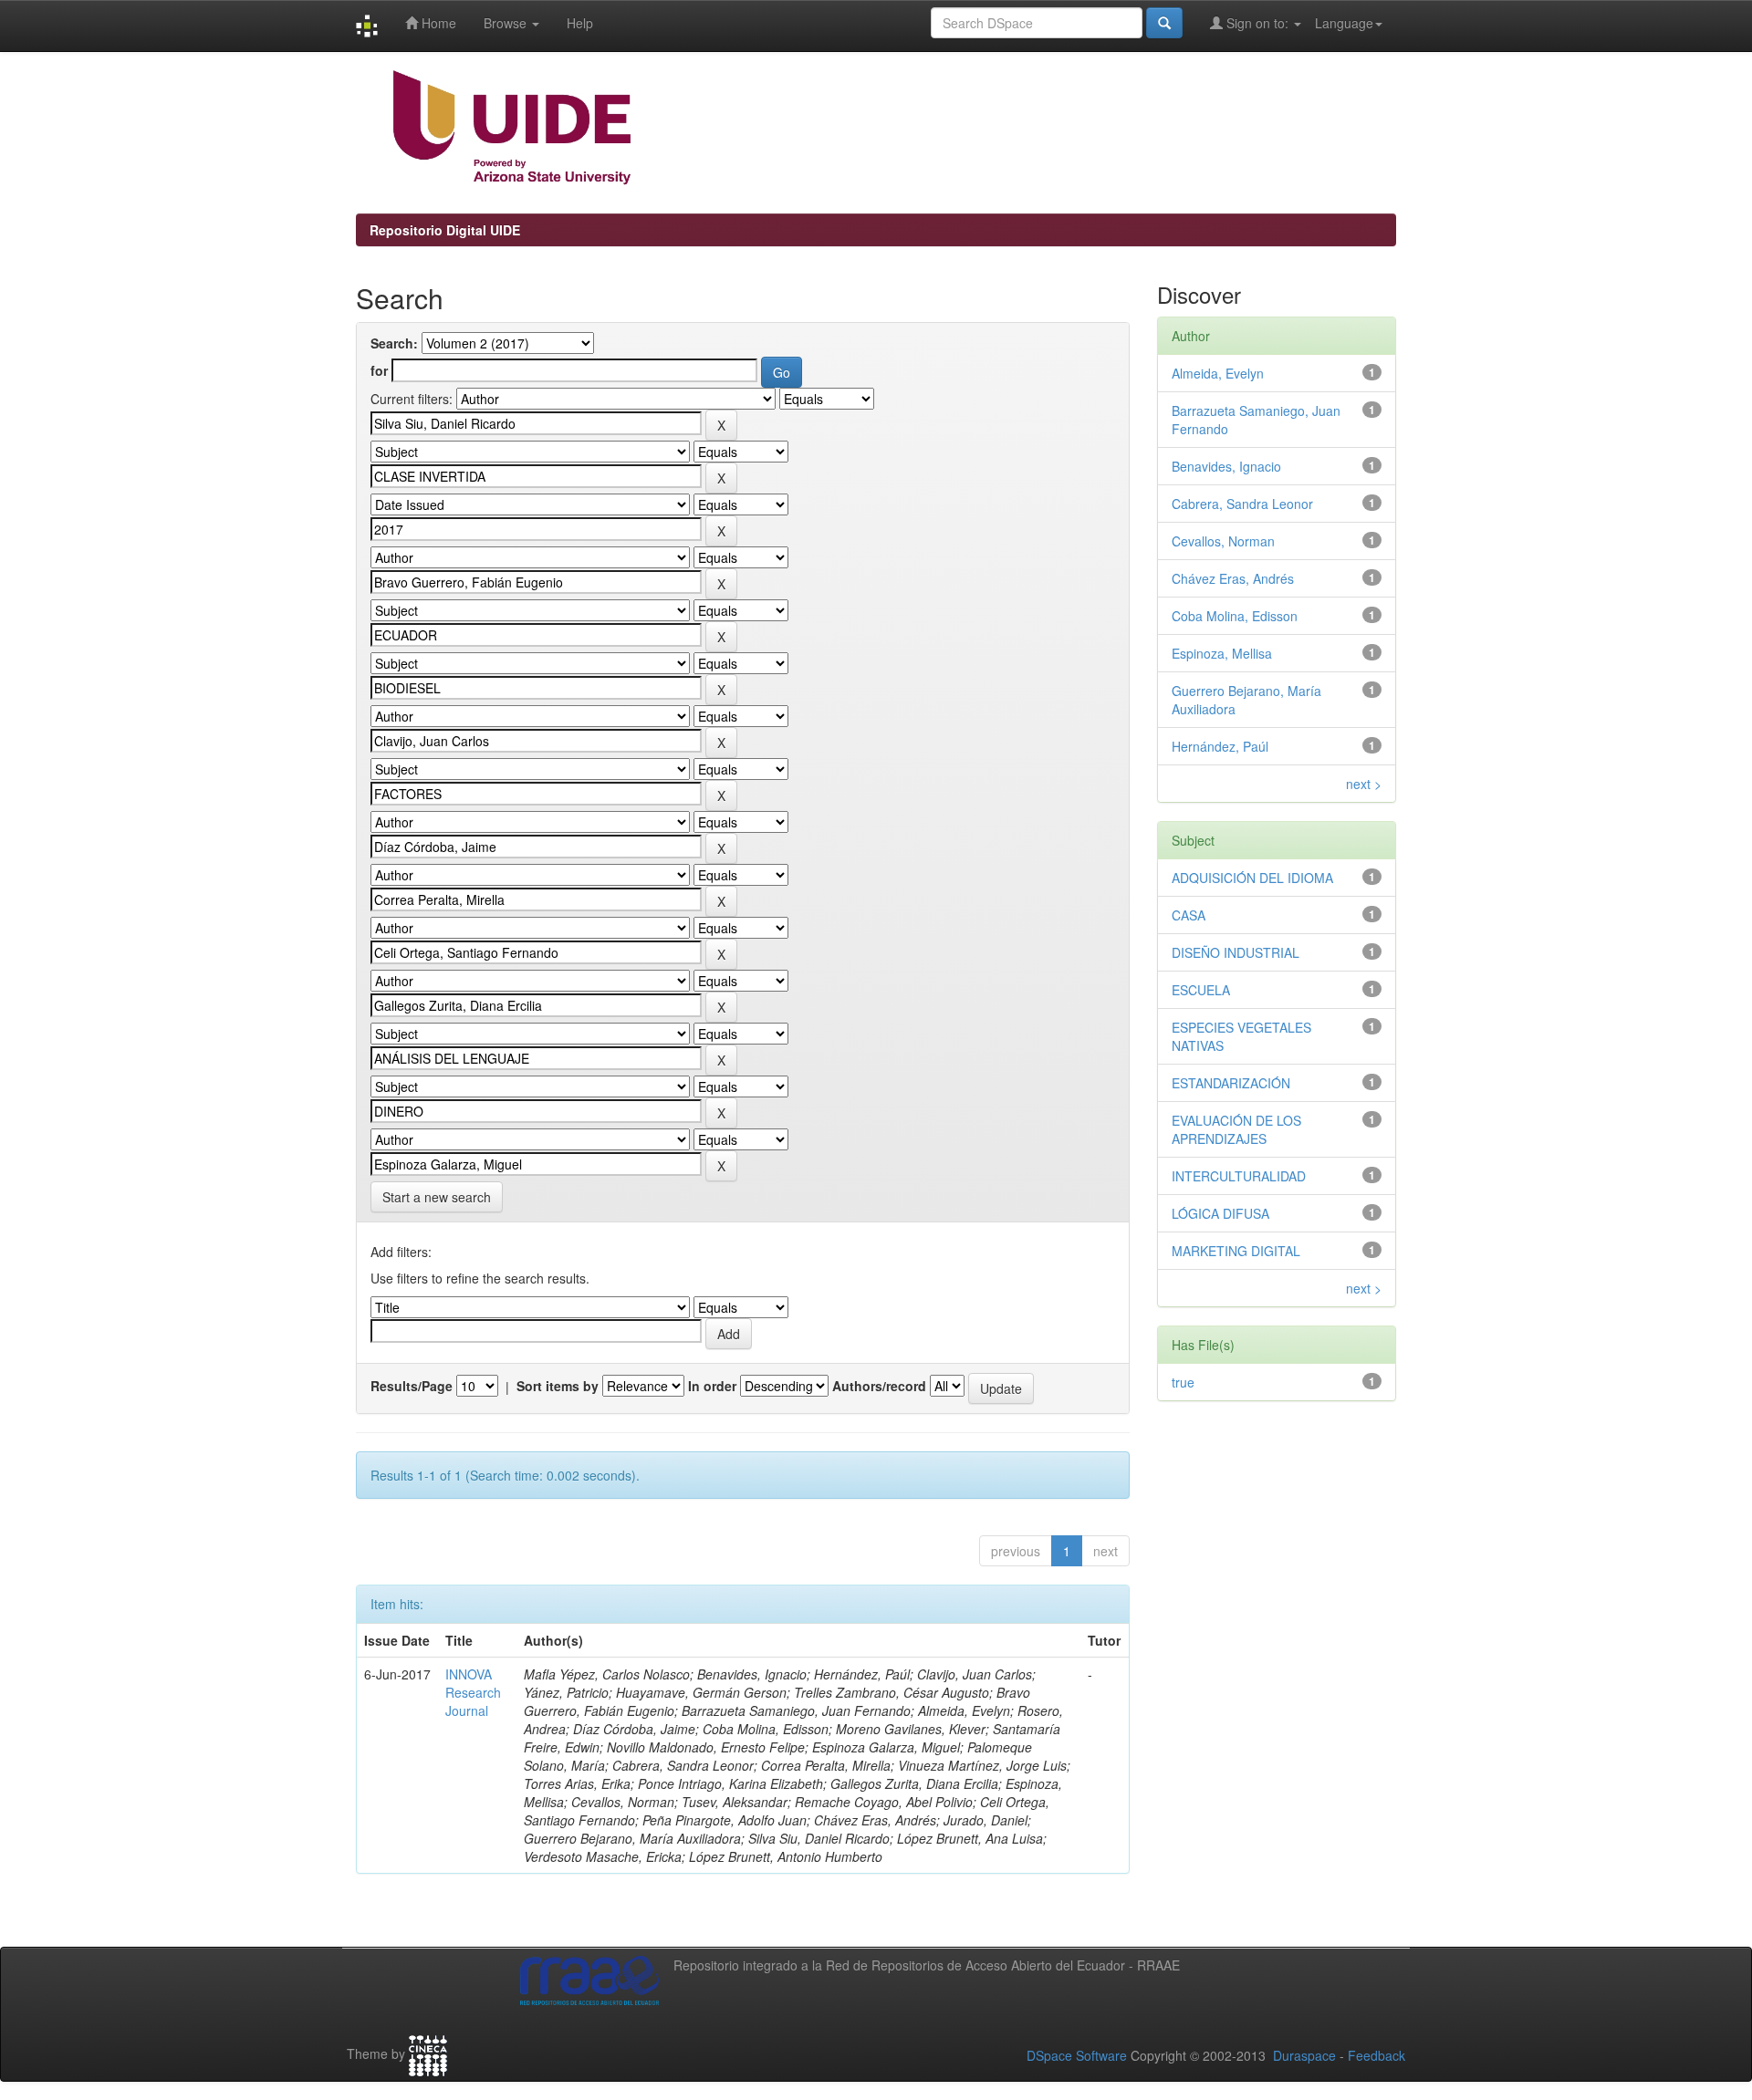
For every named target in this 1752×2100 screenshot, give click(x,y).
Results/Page (412, 1386)
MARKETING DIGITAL (1236, 1251)
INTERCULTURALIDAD (1239, 1176)
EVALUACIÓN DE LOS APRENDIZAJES (1236, 1129)
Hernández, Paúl (1220, 746)
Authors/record (879, 1386)
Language (1344, 23)
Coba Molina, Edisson (1235, 616)
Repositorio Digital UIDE (445, 230)
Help (580, 23)
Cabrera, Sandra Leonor (1242, 504)
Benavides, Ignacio (1226, 466)
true (1183, 1382)
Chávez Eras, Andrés (1233, 578)
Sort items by (558, 1386)
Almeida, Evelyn (1218, 373)
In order (712, 1386)
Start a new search (437, 1197)
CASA (1189, 915)
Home (437, 23)
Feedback (1377, 2055)
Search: (394, 343)
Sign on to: (1257, 23)
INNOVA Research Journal (473, 1692)
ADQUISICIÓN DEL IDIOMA (1252, 878)
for (379, 370)
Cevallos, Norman (1223, 541)
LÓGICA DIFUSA (1220, 1213)
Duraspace (1304, 2055)
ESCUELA (1201, 990)
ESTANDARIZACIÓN (1231, 1083)
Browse (507, 23)
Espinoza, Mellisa (1222, 653)
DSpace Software (1077, 2055)
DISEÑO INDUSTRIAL (1236, 952)
